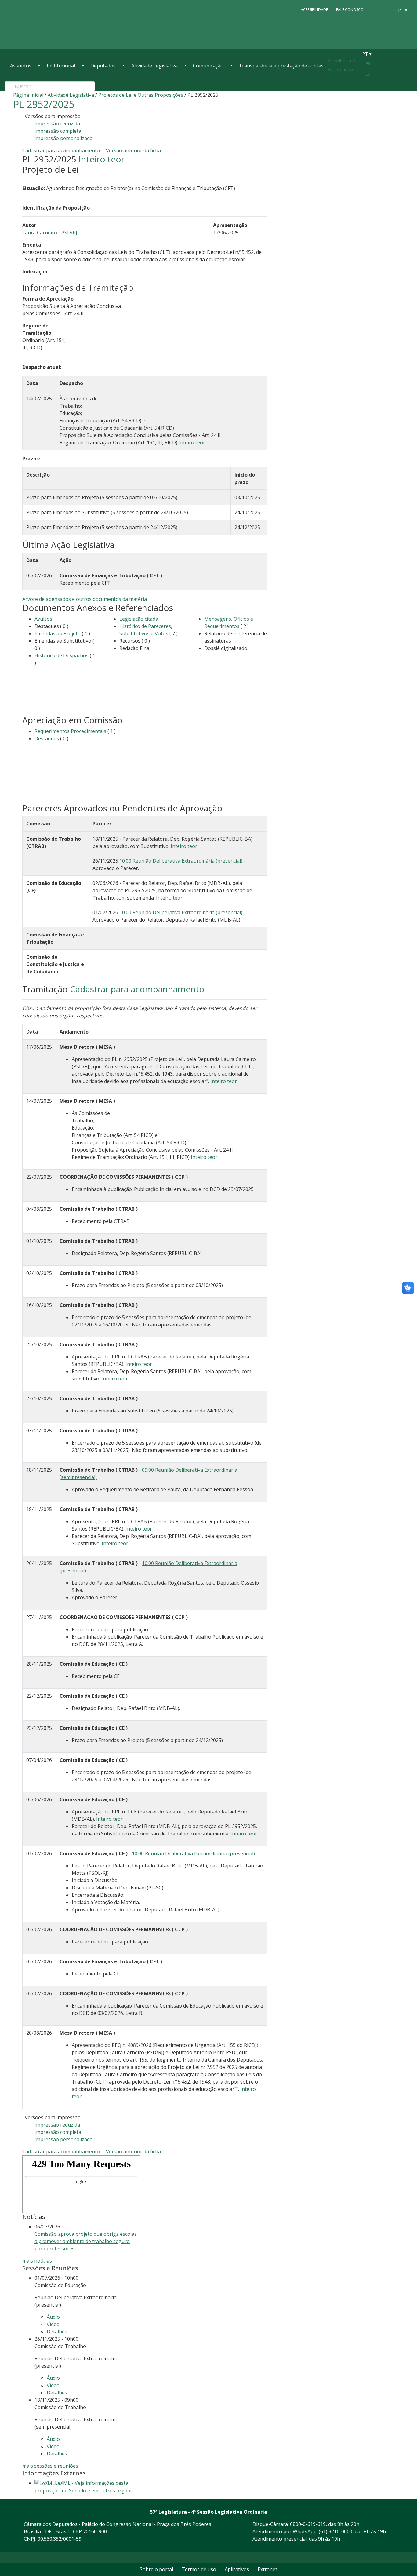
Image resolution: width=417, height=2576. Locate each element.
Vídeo (53, 2324)
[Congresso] (376, 9)
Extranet (267, 2569)
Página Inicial (28, 95)
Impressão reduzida (57, 124)
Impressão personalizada (63, 138)
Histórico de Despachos (62, 655)
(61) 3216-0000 (335, 2531)
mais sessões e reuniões (50, 2466)
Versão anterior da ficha (133, 150)
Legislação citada (139, 619)
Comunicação (208, 66)
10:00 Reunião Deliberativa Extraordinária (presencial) (181, 861)
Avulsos (43, 619)
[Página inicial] (47, 25)
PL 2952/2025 (44, 104)
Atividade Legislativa (154, 66)
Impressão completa (58, 131)
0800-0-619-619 (308, 2524)
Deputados (103, 66)
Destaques (47, 738)
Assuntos (21, 66)
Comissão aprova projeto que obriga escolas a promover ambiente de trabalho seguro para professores (86, 2241)
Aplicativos (237, 2569)
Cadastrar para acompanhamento (62, 150)
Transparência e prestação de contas (281, 66)
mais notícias (37, 2261)
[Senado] (387, 9)
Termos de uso (199, 2569)
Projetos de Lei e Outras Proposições (141, 95)
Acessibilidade (314, 10)
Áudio (53, 2317)
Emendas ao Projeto (58, 633)
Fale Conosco (350, 10)
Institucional (61, 66)
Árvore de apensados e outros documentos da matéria (85, 599)
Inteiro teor (102, 159)
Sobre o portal (156, 2569)
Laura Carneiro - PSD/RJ (50, 233)
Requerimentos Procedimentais (70, 731)
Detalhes (57, 2332)
